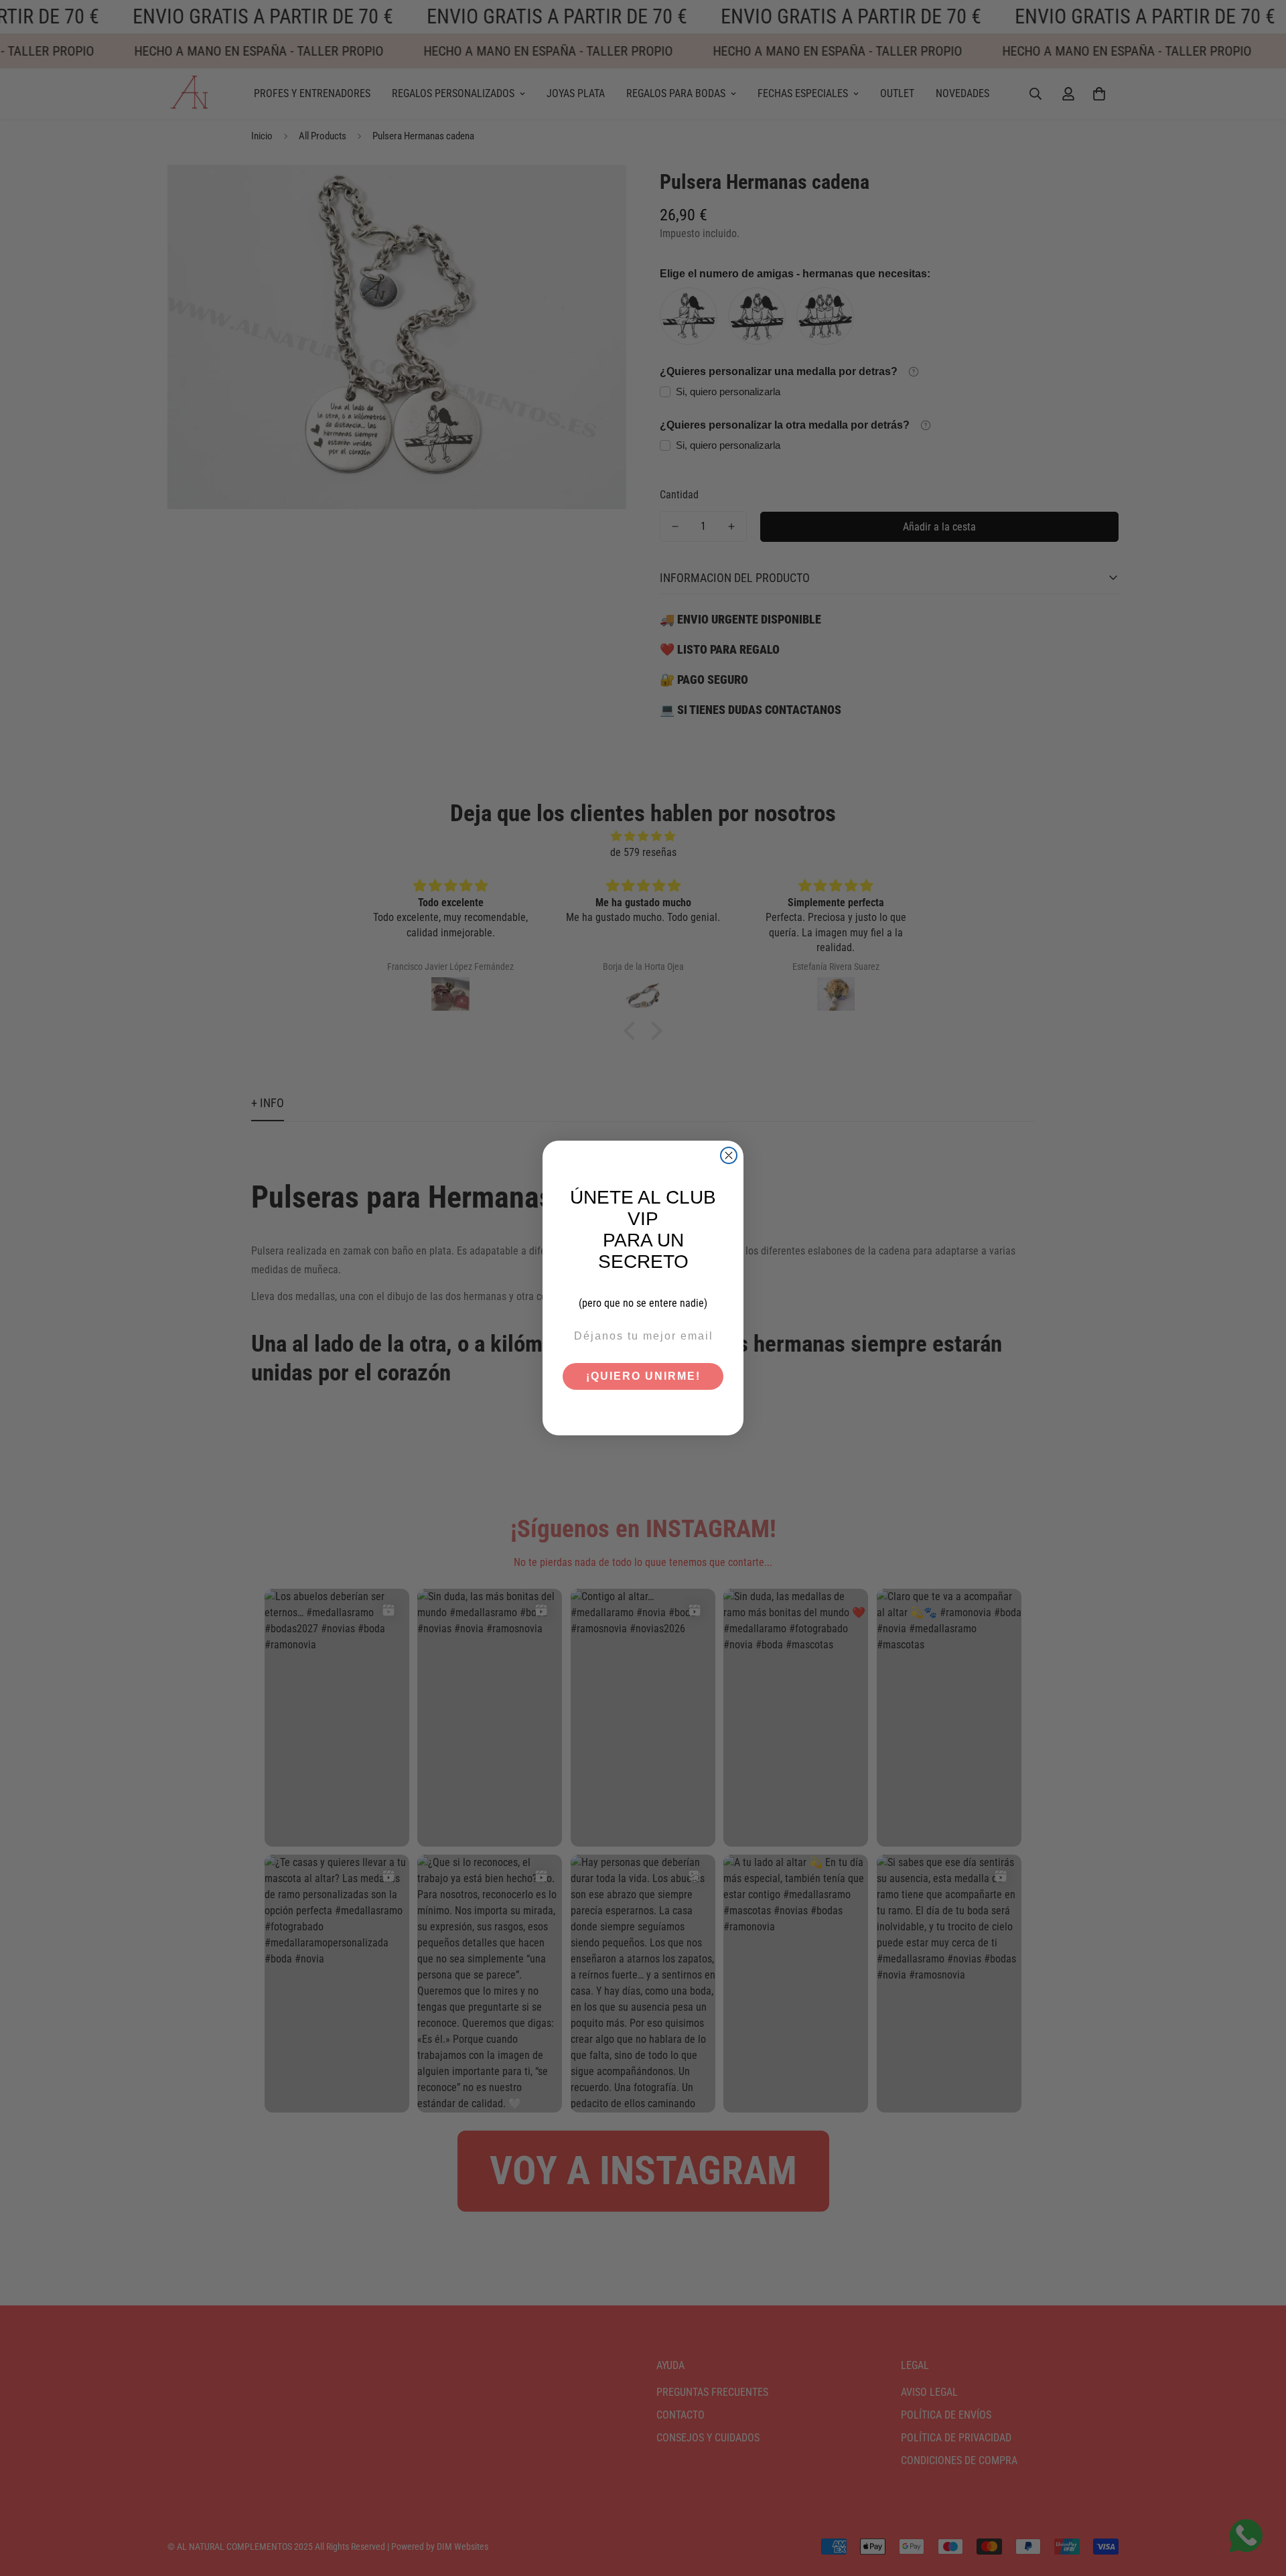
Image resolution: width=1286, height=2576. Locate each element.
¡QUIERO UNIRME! (643, 1376)
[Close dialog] (729, 1155)
